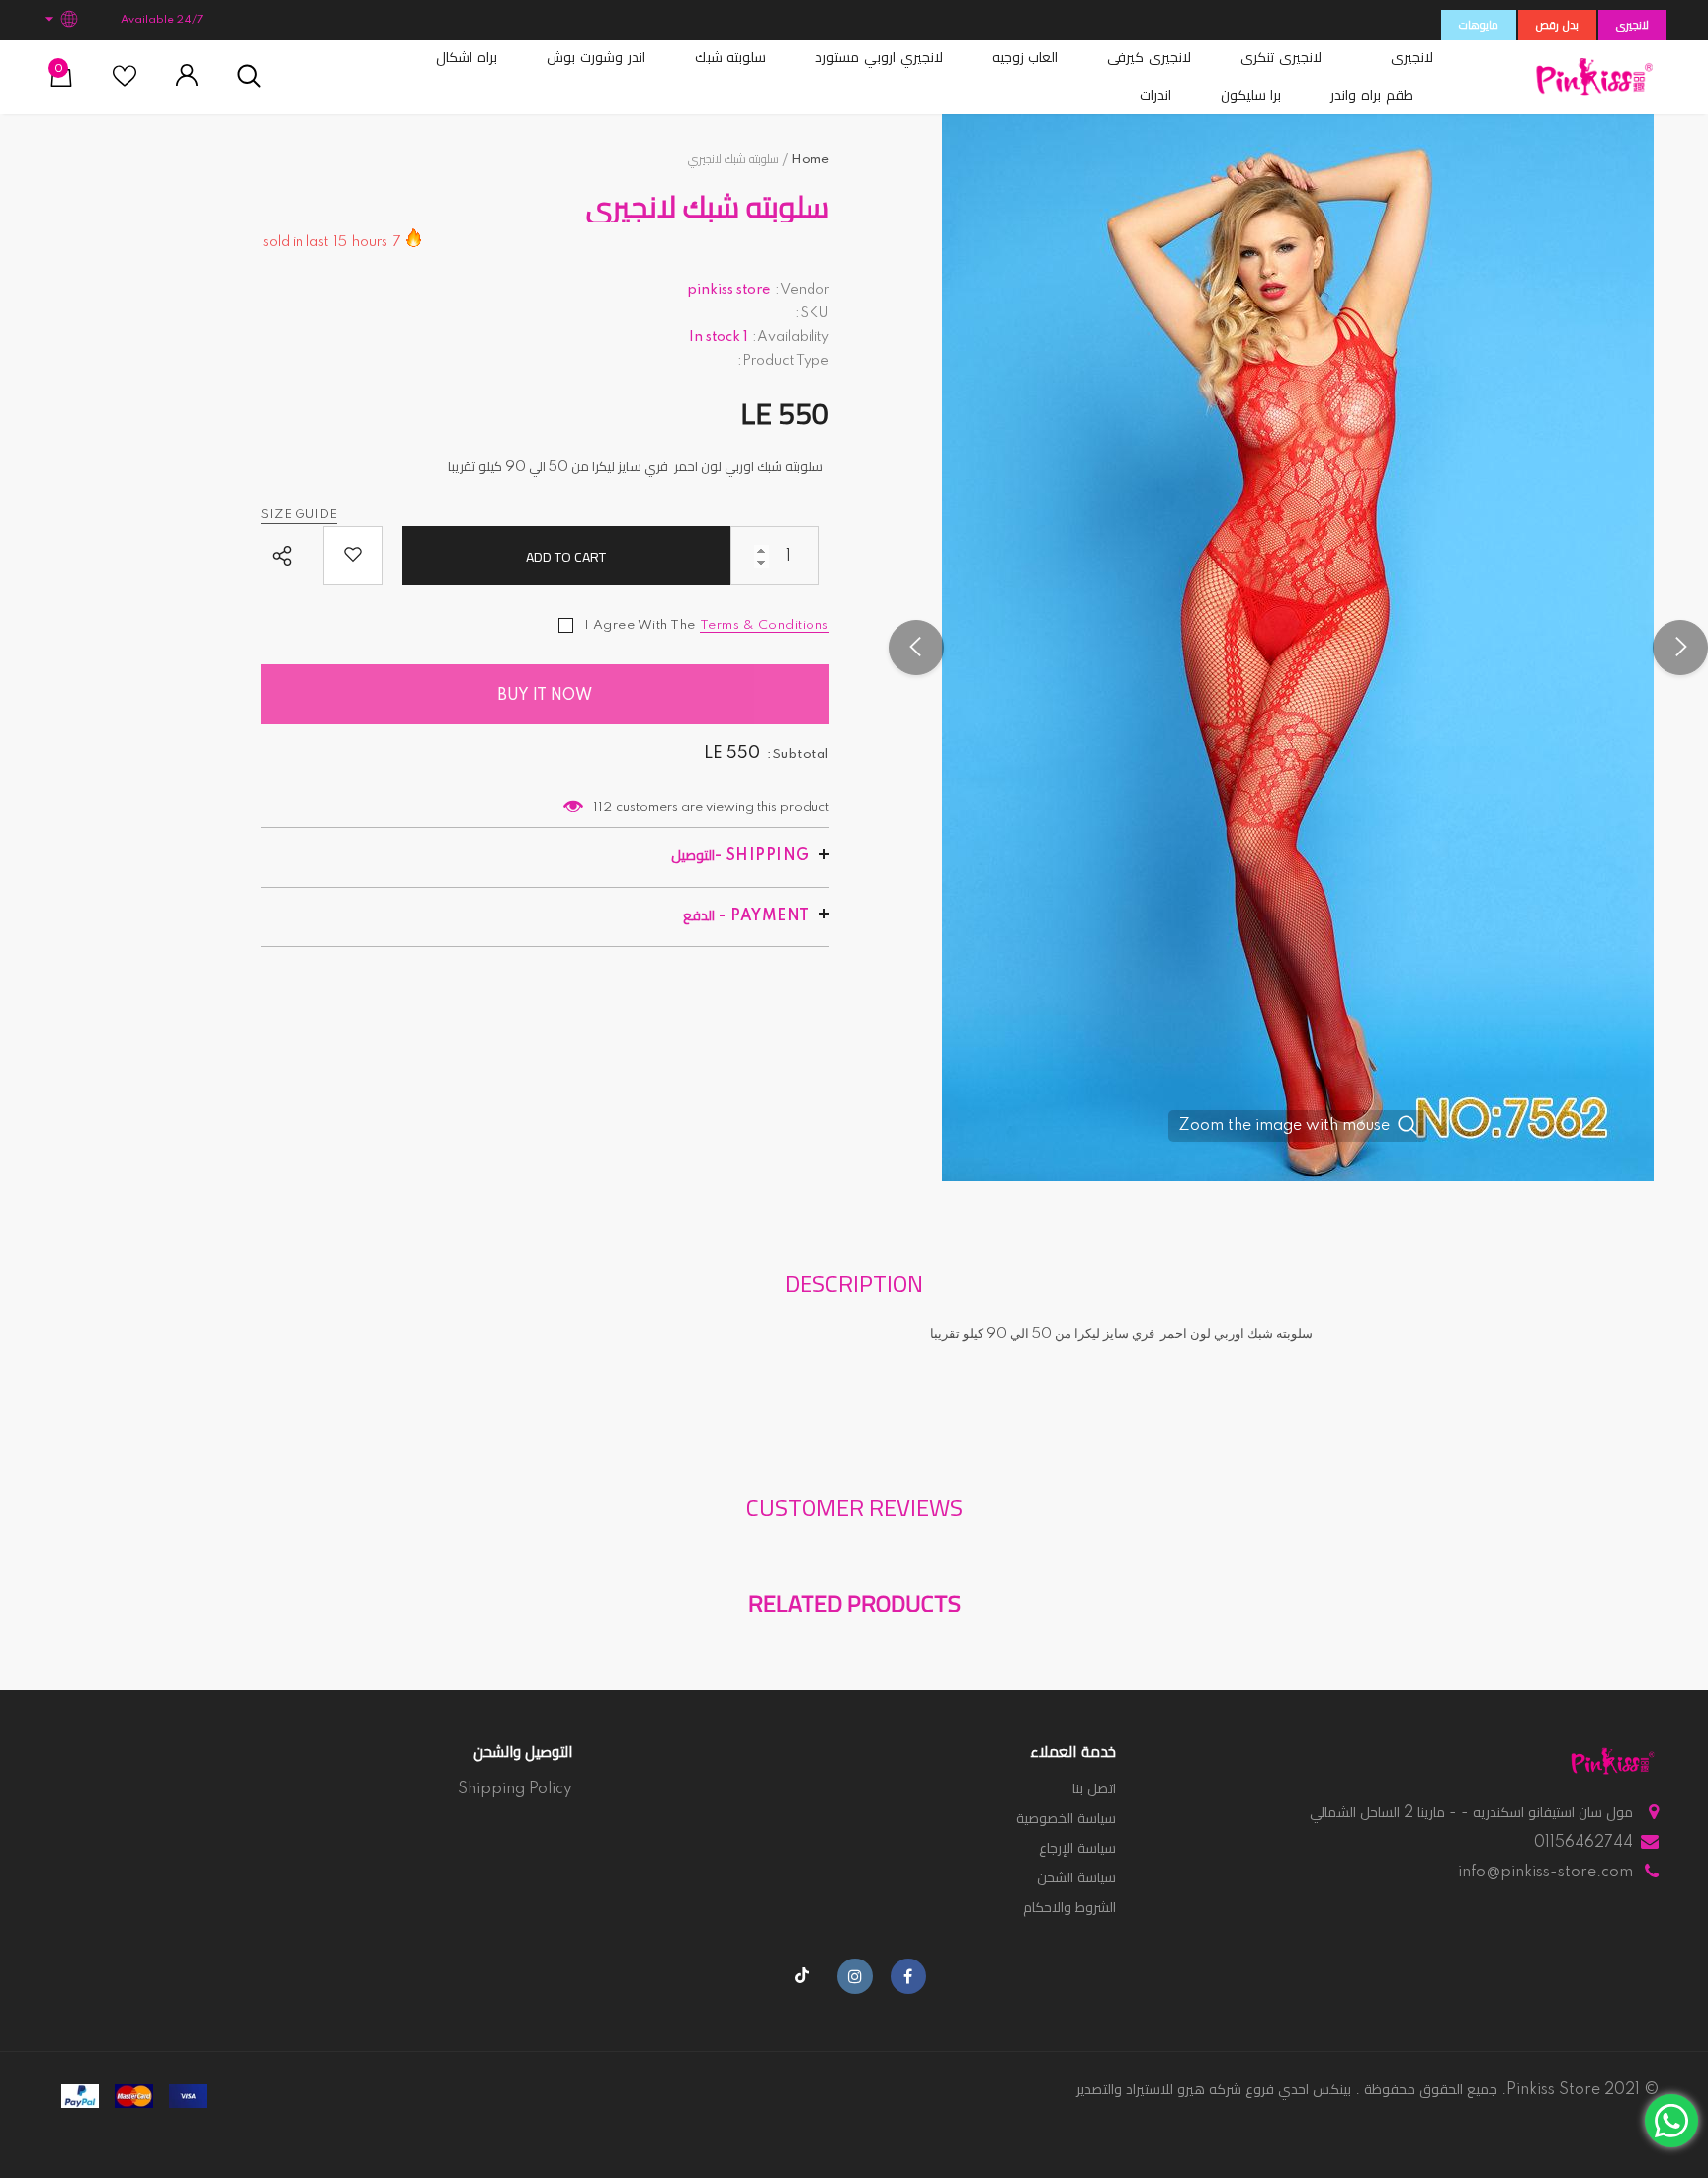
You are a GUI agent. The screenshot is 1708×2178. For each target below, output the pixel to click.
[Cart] (61, 83)
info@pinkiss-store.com (1545, 1873)
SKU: (812, 313)
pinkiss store (729, 290)
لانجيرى (1632, 26)
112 (602, 807)
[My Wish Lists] (125, 84)
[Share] (287, 557)
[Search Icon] (249, 77)
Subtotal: (798, 755)
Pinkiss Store (1553, 2090)
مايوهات (1479, 26)
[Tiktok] (802, 1976)
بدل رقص (1557, 26)
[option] (1298, 648)
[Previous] (916, 648)
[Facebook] (908, 1976)
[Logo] (1594, 77)
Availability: (791, 337)
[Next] (1680, 648)
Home (810, 160)
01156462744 (1583, 1843)
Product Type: (783, 361)
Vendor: (802, 290)
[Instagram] (855, 1976)
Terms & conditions (765, 625)
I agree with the (640, 625)
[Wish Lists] (353, 556)
